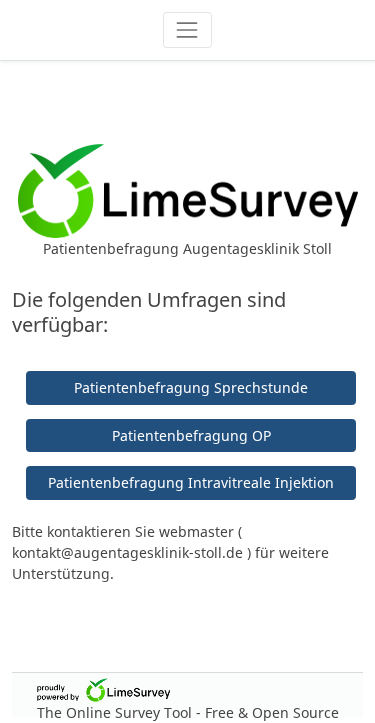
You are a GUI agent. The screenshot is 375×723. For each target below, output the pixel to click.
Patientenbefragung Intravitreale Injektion (191, 482)
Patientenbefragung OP (191, 435)
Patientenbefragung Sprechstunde (191, 387)
